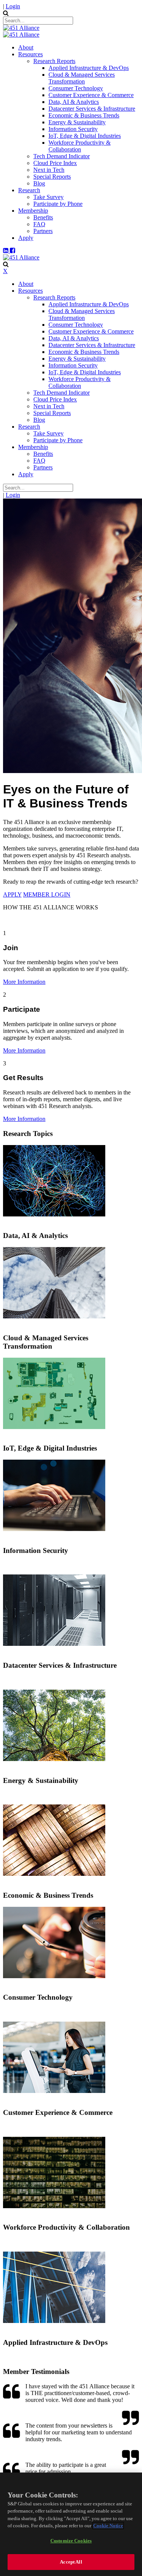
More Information (24, 982)
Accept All (71, 2562)
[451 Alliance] (21, 28)
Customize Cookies (71, 2541)
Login (13, 6)
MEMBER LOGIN (47, 894)
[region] (71, 2524)
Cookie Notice (108, 2526)
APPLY (12, 894)
